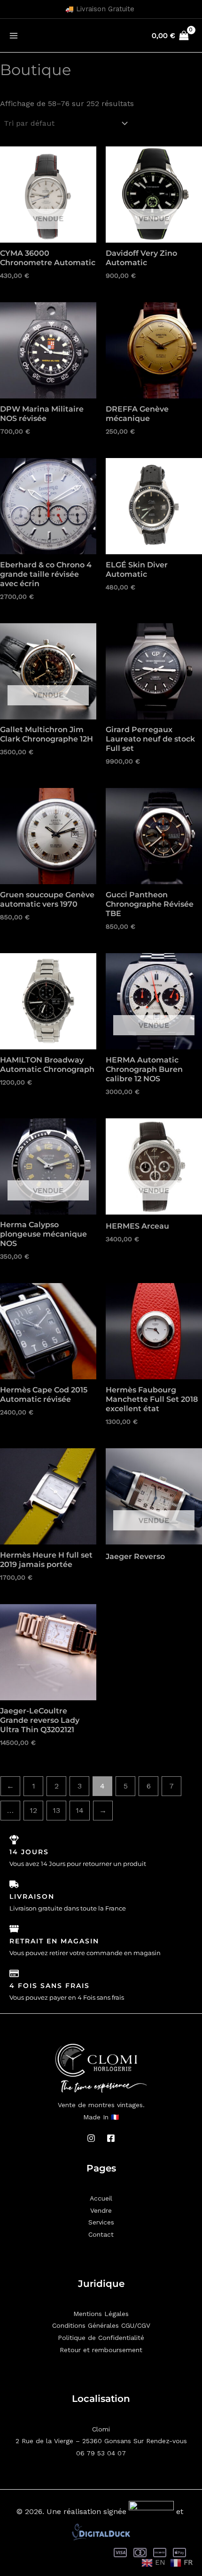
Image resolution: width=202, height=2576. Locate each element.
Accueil (101, 2198)
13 (56, 1810)
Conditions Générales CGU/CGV (101, 2325)
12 (33, 1810)
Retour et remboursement (101, 2350)
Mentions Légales (101, 2314)
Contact (101, 2234)
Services (101, 2222)
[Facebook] (111, 2138)
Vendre (101, 2210)
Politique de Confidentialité (101, 2338)
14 (80, 1810)
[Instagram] (91, 2138)
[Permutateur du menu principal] (14, 35)
